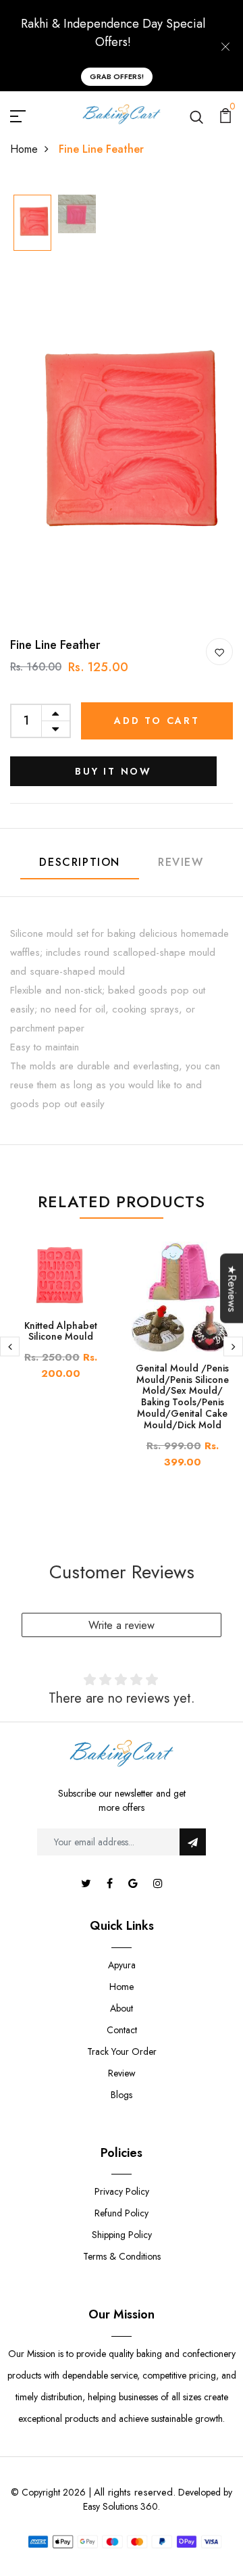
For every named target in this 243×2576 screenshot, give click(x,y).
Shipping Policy (122, 2235)
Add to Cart (157, 721)
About (122, 2008)
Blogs (122, 2095)
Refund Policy (122, 2213)
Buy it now (113, 771)
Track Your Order (122, 2051)
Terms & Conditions (122, 2256)
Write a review (122, 1625)
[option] (32, 224)
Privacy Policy (122, 2191)
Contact (122, 2030)
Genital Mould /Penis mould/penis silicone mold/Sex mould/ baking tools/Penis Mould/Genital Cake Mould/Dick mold (182, 1396)
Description (80, 862)
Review (181, 862)
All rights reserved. (135, 2492)
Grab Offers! (117, 76)
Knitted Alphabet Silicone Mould (61, 1331)
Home (24, 149)
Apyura (122, 1965)
